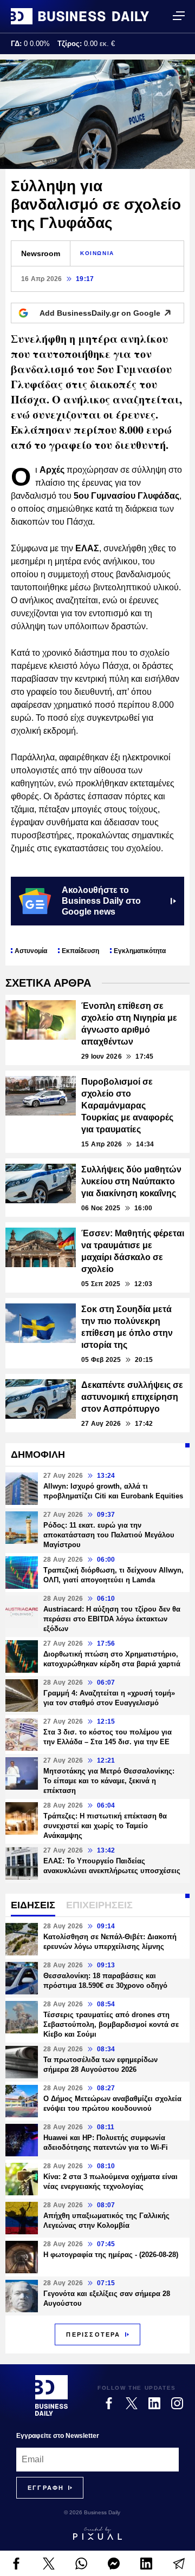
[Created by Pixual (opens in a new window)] (97, 2533)
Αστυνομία (31, 951)
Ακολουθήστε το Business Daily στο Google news (101, 901)
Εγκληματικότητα (140, 951)
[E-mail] (179, 2564)
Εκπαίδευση (80, 951)
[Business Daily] (80, 16)
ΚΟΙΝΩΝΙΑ (97, 253)
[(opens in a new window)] (16, 2564)
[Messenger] (114, 2564)
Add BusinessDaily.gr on (100, 313)
